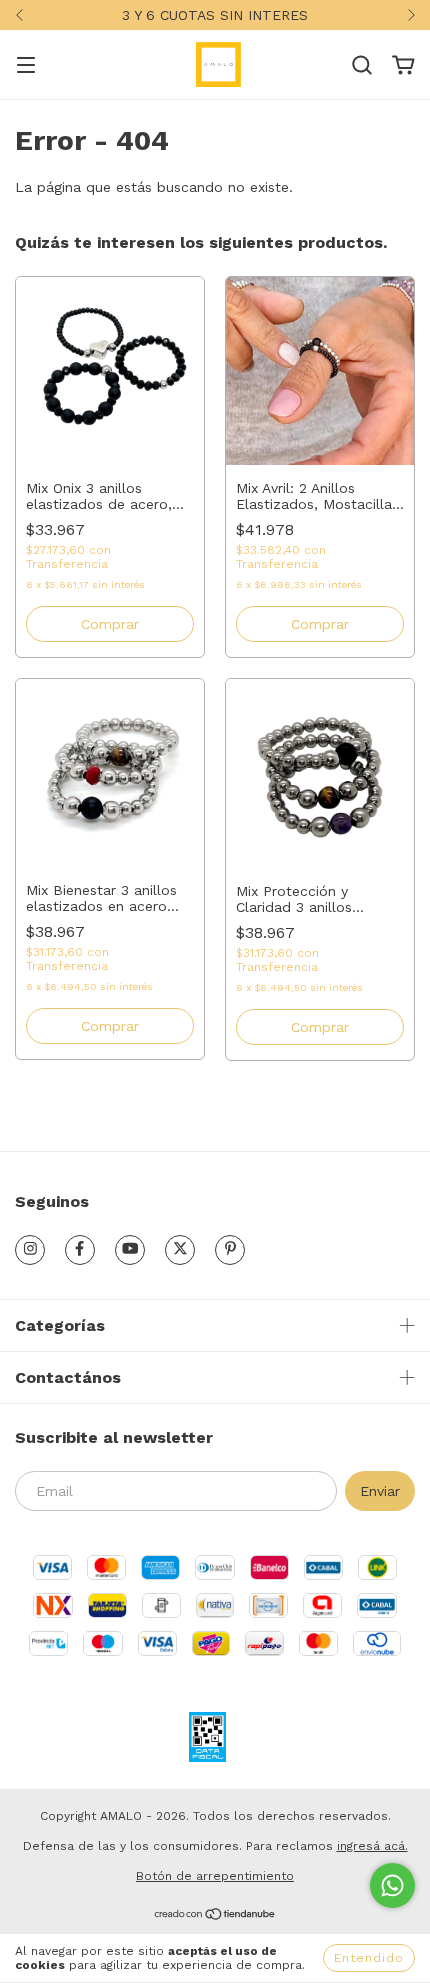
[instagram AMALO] (30, 1250)
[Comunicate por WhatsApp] (392, 1885)
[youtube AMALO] (130, 1250)
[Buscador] (362, 66)
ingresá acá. (372, 1846)
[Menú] (26, 67)
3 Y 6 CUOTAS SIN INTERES (215, 15)
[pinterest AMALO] (230, 1250)
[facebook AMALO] (80, 1250)
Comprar (110, 624)
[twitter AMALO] (180, 1250)
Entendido (369, 1958)
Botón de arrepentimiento (215, 1876)
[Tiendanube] (215, 1916)
